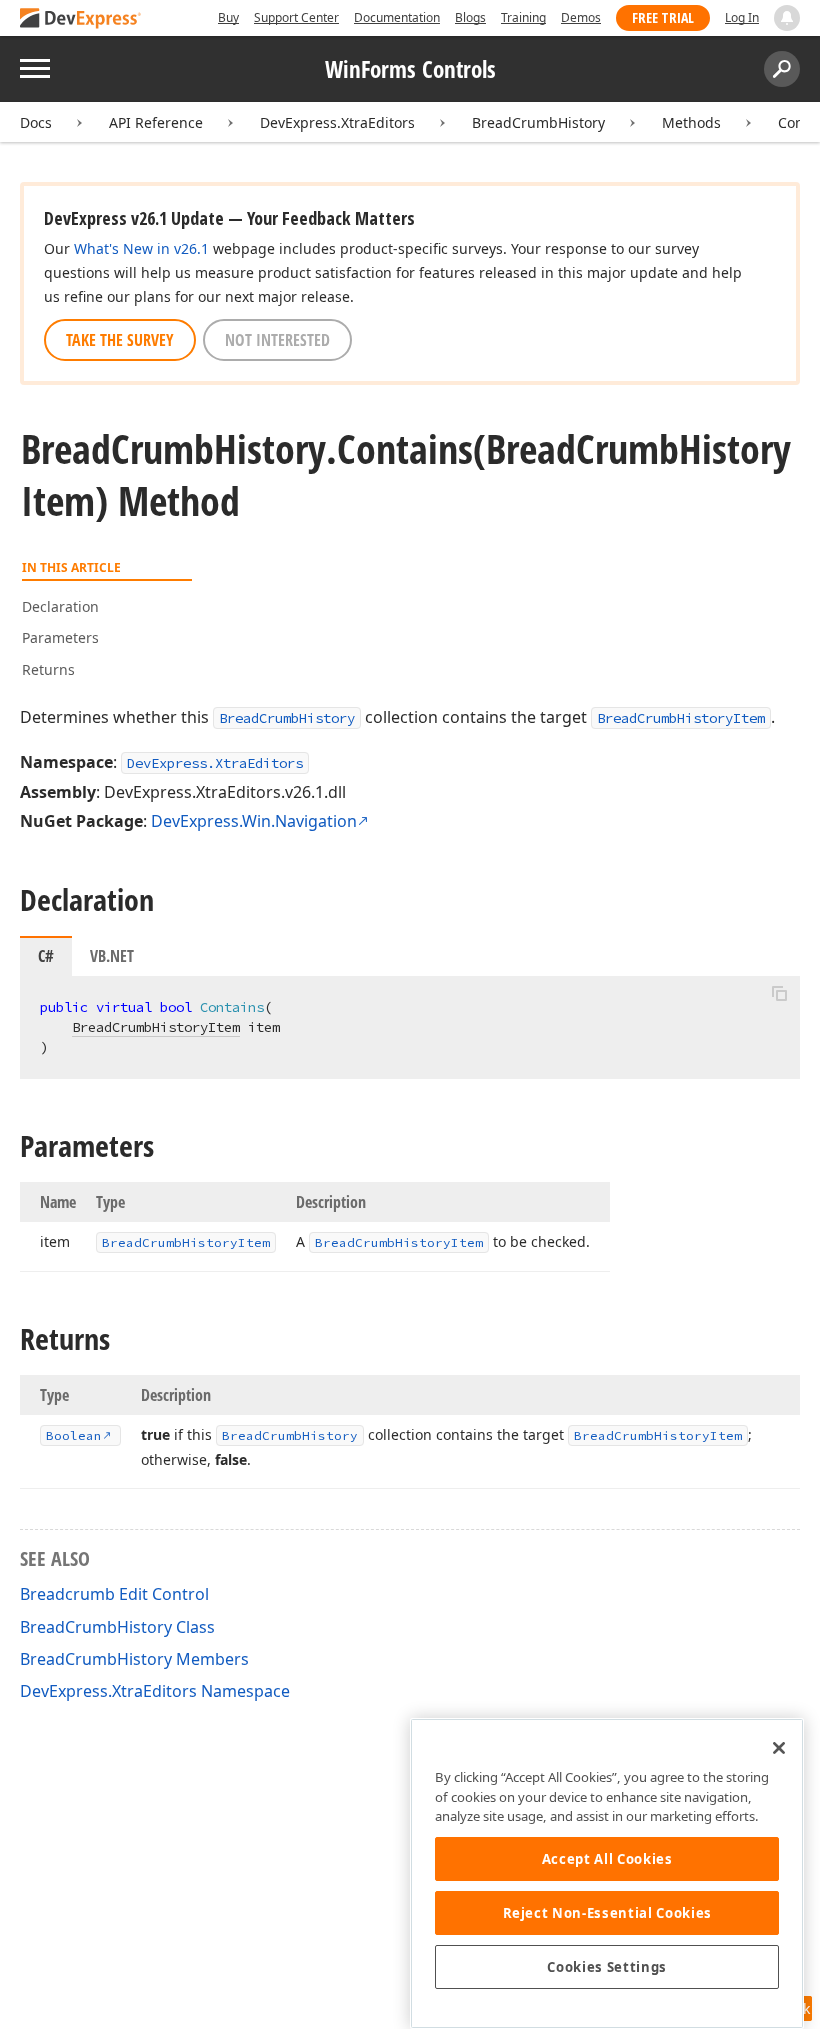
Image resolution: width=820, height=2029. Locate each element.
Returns (48, 669)
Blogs (470, 17)
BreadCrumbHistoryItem (681, 718)
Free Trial (663, 17)
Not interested (277, 340)
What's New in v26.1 (141, 248)
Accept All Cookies (607, 1859)
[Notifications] (787, 18)
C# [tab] (46, 956)
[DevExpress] (81, 19)
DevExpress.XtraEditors (337, 122)
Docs (36, 122)
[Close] (779, 1748)
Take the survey (120, 340)
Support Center (296, 17)
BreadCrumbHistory (538, 122)
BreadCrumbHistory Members (134, 1659)
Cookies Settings (607, 1967)
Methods (691, 122)
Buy (228, 17)
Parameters (60, 637)
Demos (581, 17)
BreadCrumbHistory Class (117, 1627)
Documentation (397, 17)
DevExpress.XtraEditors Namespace (155, 1691)
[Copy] (779, 993)
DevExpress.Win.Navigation (254, 821)
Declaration (60, 606)
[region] (607, 1873)
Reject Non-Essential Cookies (607, 1913)
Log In (742, 17)
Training (523, 17)
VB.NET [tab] (112, 956)
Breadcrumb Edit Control (114, 1594)
